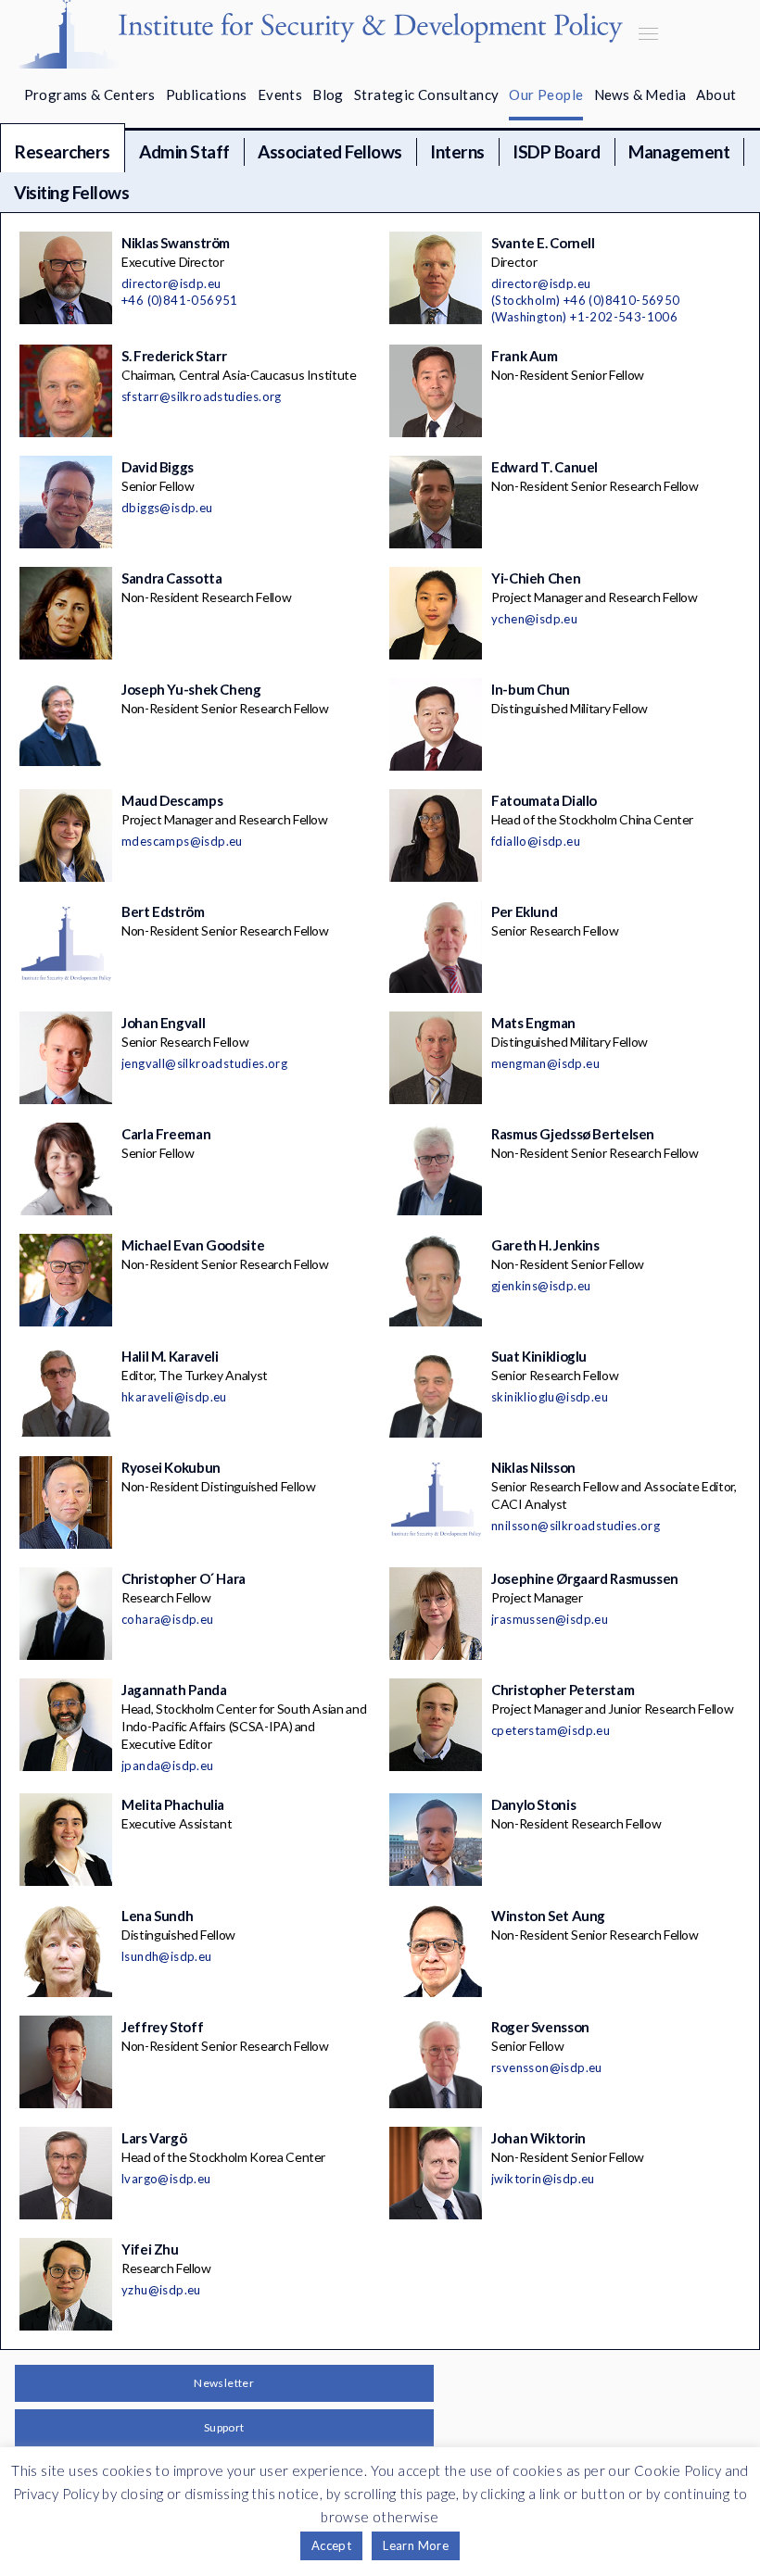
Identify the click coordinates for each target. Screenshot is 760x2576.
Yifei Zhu (150, 2249)
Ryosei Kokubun (171, 1467)
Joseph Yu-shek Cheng (191, 689)
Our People (546, 94)
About (716, 94)
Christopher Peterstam (563, 1690)
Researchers (63, 151)
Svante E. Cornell (543, 243)
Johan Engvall (163, 1023)
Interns (457, 151)
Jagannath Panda (174, 1690)
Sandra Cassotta (171, 578)
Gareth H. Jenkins (545, 1245)
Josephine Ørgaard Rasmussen (585, 1578)
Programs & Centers (90, 94)
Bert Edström (163, 911)
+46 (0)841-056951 (180, 300)
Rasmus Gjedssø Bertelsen (573, 1134)
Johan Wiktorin (538, 2138)
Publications (207, 94)
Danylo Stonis (533, 1804)
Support (224, 2427)
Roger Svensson (540, 2027)
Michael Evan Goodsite (193, 1245)
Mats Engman (533, 1023)
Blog (328, 94)
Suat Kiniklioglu (539, 1356)
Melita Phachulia (173, 1804)
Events (280, 94)
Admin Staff (184, 151)
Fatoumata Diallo (544, 800)
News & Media (640, 94)
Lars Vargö (154, 2138)
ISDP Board (556, 151)
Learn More (416, 2545)
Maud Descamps (172, 800)
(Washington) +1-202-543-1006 (584, 317)
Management (679, 151)
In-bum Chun (531, 689)
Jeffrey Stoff (162, 2027)
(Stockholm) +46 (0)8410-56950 (586, 300)
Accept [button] (331, 2545)
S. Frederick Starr (174, 356)
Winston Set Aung (548, 1916)
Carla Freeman (166, 1134)
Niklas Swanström (176, 243)
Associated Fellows (329, 151)
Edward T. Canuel (545, 467)
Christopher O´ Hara (184, 1578)
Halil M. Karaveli (170, 1356)
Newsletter (224, 2383)
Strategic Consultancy (426, 94)
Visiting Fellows (71, 192)
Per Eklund (524, 911)
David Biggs (158, 467)
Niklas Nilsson (533, 1467)
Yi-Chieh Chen (536, 578)
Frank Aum (525, 356)
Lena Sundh (157, 1916)
